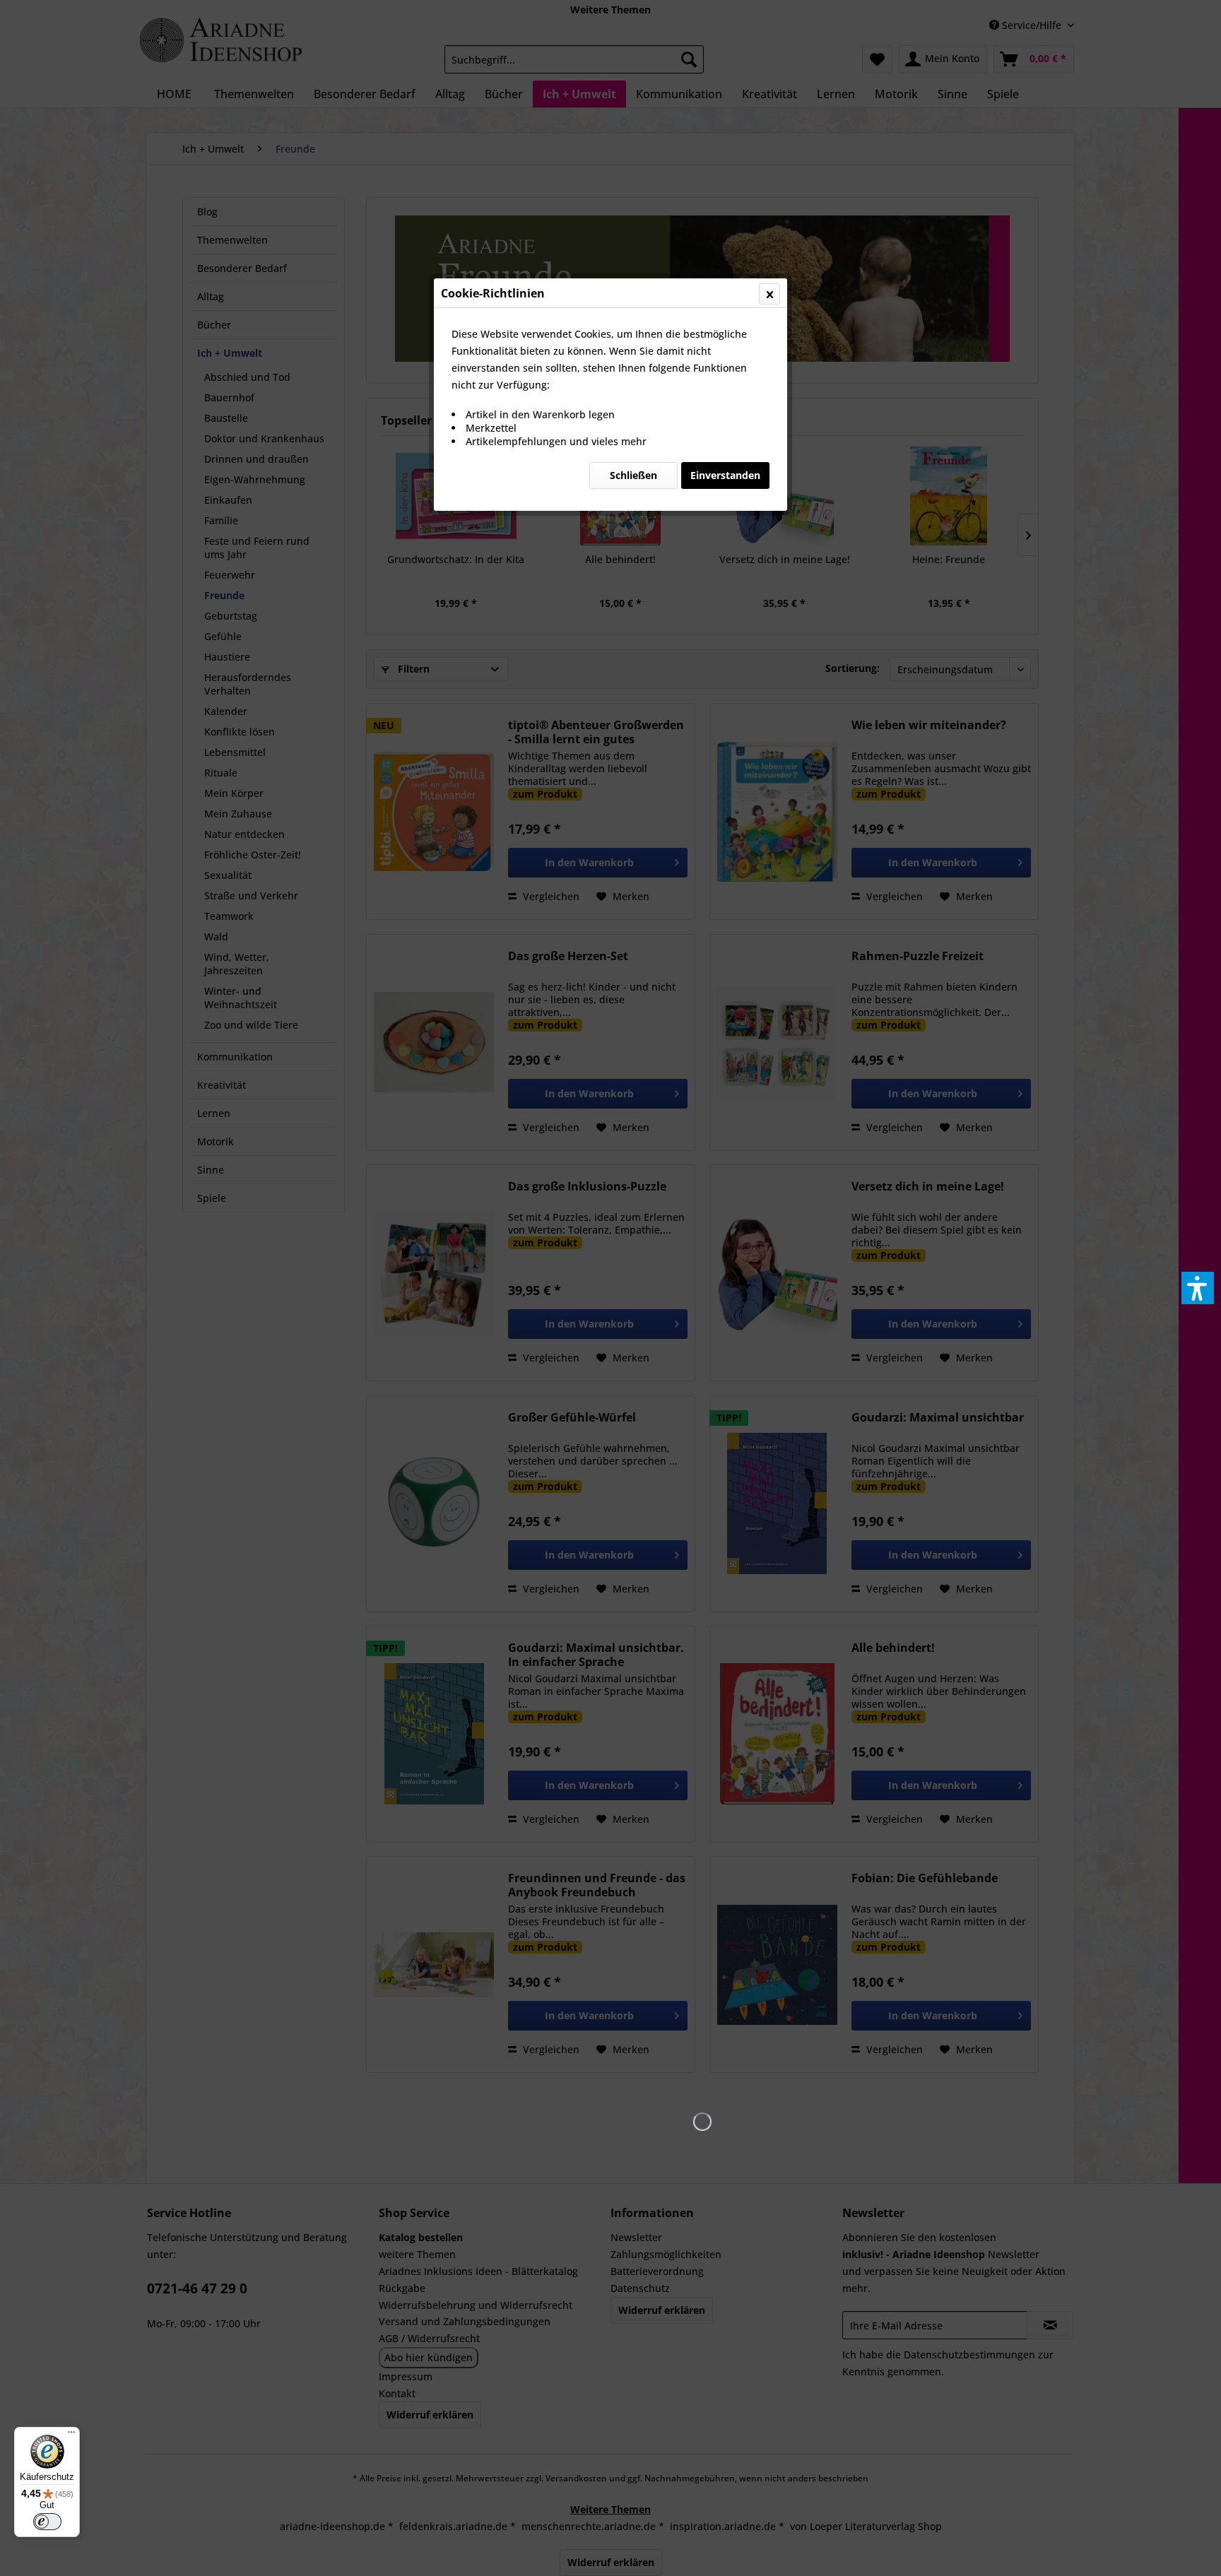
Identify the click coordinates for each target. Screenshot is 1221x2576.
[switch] (47, 2522)
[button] (1198, 1288)
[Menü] (71, 2435)
